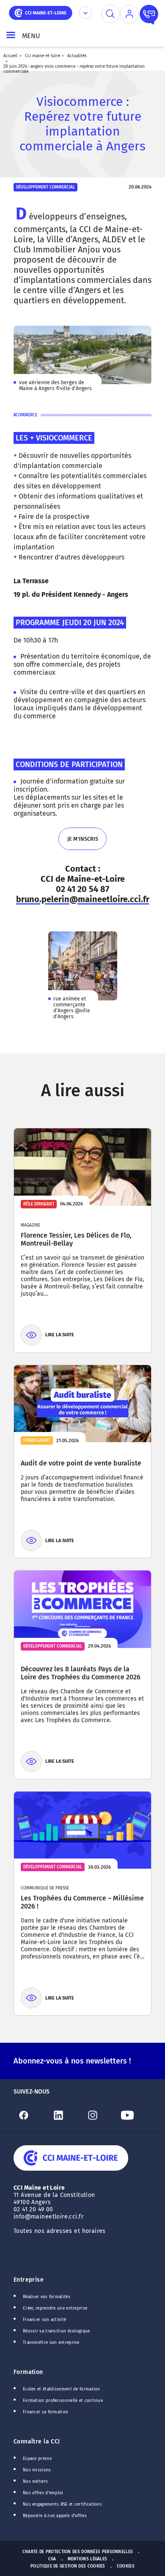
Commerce (26, 415)
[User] (129, 14)
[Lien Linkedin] (66, 2115)
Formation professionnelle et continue (63, 2401)
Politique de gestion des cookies (68, 2566)
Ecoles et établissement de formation (62, 2389)
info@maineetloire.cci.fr (48, 2217)
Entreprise (29, 2280)
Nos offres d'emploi (43, 2493)
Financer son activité (44, 2320)
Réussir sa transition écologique (56, 2331)
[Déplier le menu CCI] (85, 13)
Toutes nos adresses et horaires (60, 2231)
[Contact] (149, 14)
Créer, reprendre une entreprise (55, 2308)
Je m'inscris (82, 843)
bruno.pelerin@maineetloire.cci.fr (83, 899)
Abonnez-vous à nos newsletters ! (72, 2061)
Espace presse (37, 2459)
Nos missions (37, 2470)
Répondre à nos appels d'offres (55, 2516)
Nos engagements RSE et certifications (62, 2504)
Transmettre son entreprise (51, 2343)
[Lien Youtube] (135, 2115)
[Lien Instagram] (100, 2115)
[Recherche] (110, 14)
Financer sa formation (45, 2412)
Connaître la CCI (37, 2442)
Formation (28, 2372)
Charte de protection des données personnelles (78, 2552)
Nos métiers (35, 2482)
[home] (41, 12)
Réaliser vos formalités (47, 2297)
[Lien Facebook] (31, 2115)
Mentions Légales (88, 2559)
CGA (52, 2559)
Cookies (126, 2566)
